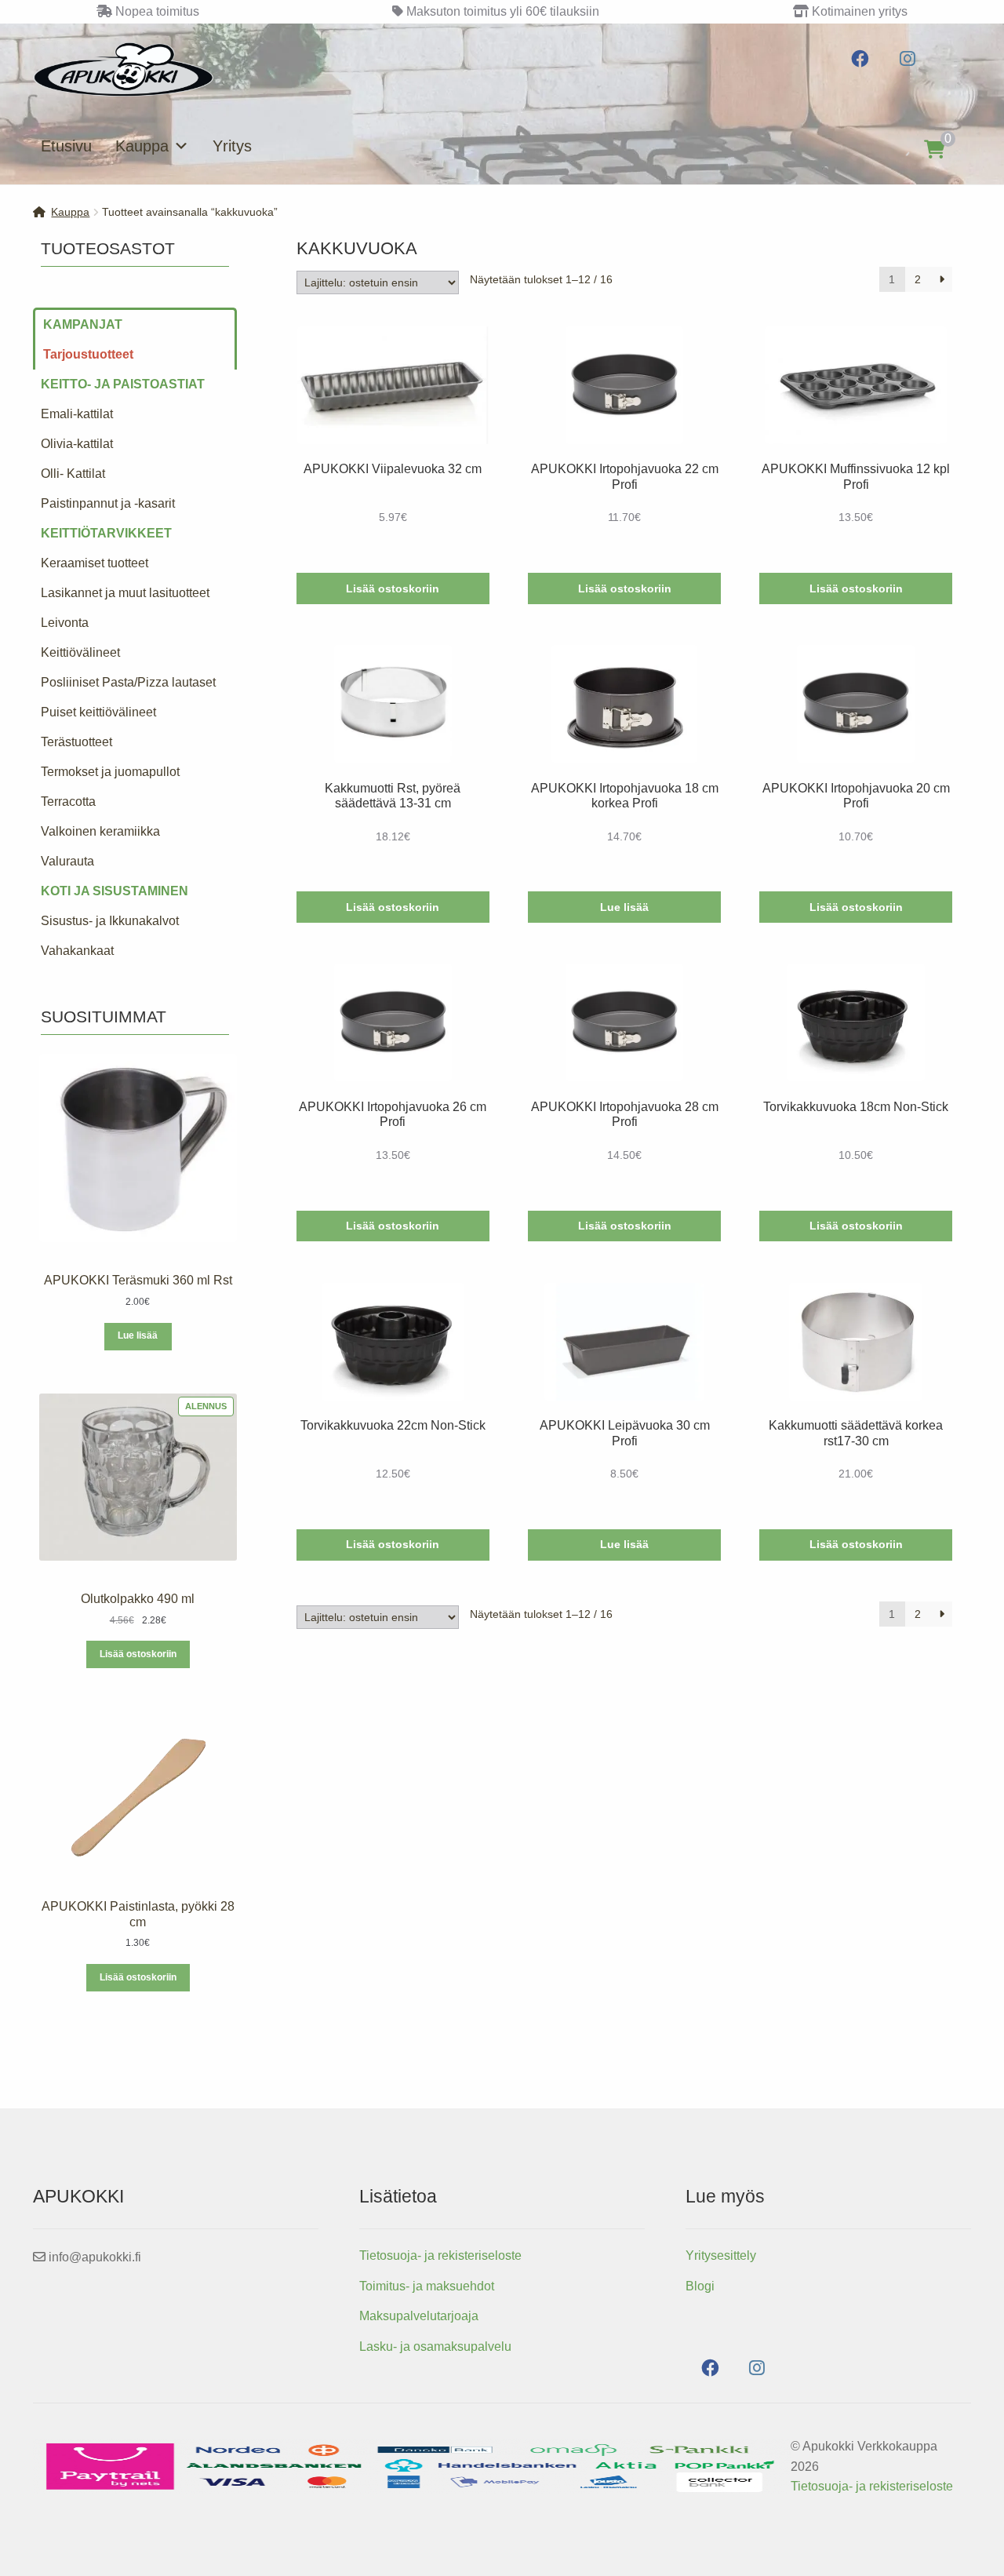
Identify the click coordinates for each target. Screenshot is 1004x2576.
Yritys (232, 146)
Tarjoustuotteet (88, 354)
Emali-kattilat (77, 414)
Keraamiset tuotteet (95, 563)
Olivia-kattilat (77, 444)
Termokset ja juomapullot (110, 772)
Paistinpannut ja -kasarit (108, 503)
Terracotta (68, 802)
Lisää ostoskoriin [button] (393, 588)
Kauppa (142, 146)
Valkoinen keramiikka (100, 831)
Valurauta (67, 861)
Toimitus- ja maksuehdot (427, 2286)
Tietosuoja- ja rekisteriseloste (440, 2255)
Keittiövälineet (80, 652)
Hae (885, 149)
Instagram (907, 59)
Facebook (860, 59)
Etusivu (66, 146)
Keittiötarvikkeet (106, 533)
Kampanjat (83, 324)
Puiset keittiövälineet (98, 712)
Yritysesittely (721, 2255)
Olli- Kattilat (73, 474)
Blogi (700, 2286)
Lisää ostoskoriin (138, 1654)
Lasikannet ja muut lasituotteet (125, 593)
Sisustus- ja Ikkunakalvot (110, 921)
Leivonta (65, 623)
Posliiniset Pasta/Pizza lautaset (128, 682)
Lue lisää (624, 907)
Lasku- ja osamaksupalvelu (435, 2346)
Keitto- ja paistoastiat (123, 384)
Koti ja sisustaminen (115, 891)
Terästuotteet (76, 742)
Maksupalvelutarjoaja (419, 2316)
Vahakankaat (77, 951)
